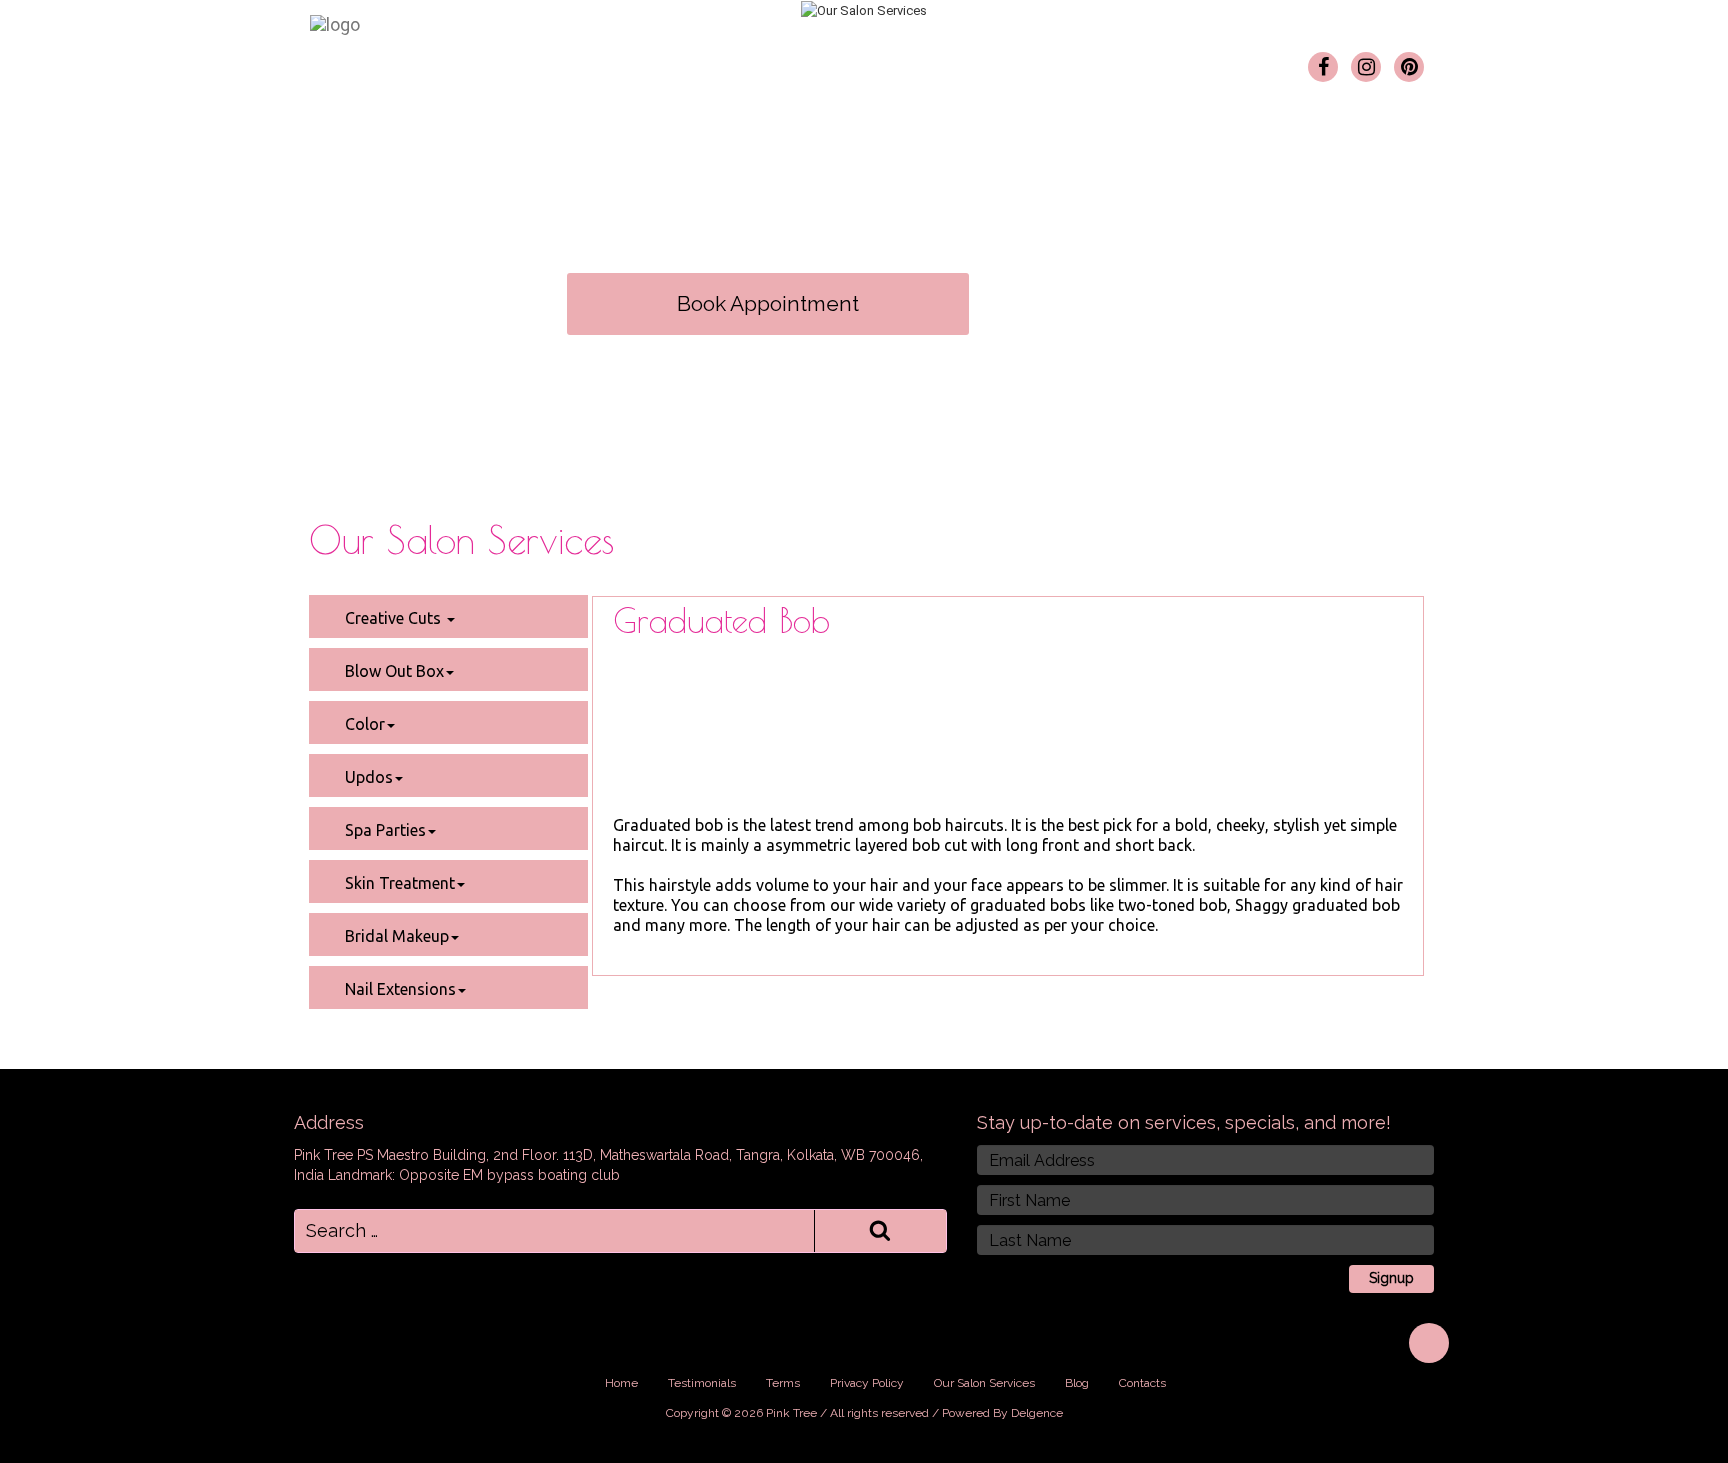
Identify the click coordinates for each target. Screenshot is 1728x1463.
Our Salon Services (688, 60)
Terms (783, 1383)
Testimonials (906, 60)
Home (474, 60)
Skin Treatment (398, 883)
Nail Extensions (398, 989)
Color (363, 724)
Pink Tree (559, 60)
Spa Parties (383, 830)
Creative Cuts (393, 618)
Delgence (1037, 1413)
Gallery (806, 60)
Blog (998, 60)
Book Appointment (768, 303)
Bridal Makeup (395, 936)
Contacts (1075, 60)
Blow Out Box (392, 671)
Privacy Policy (867, 1383)
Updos (367, 777)
